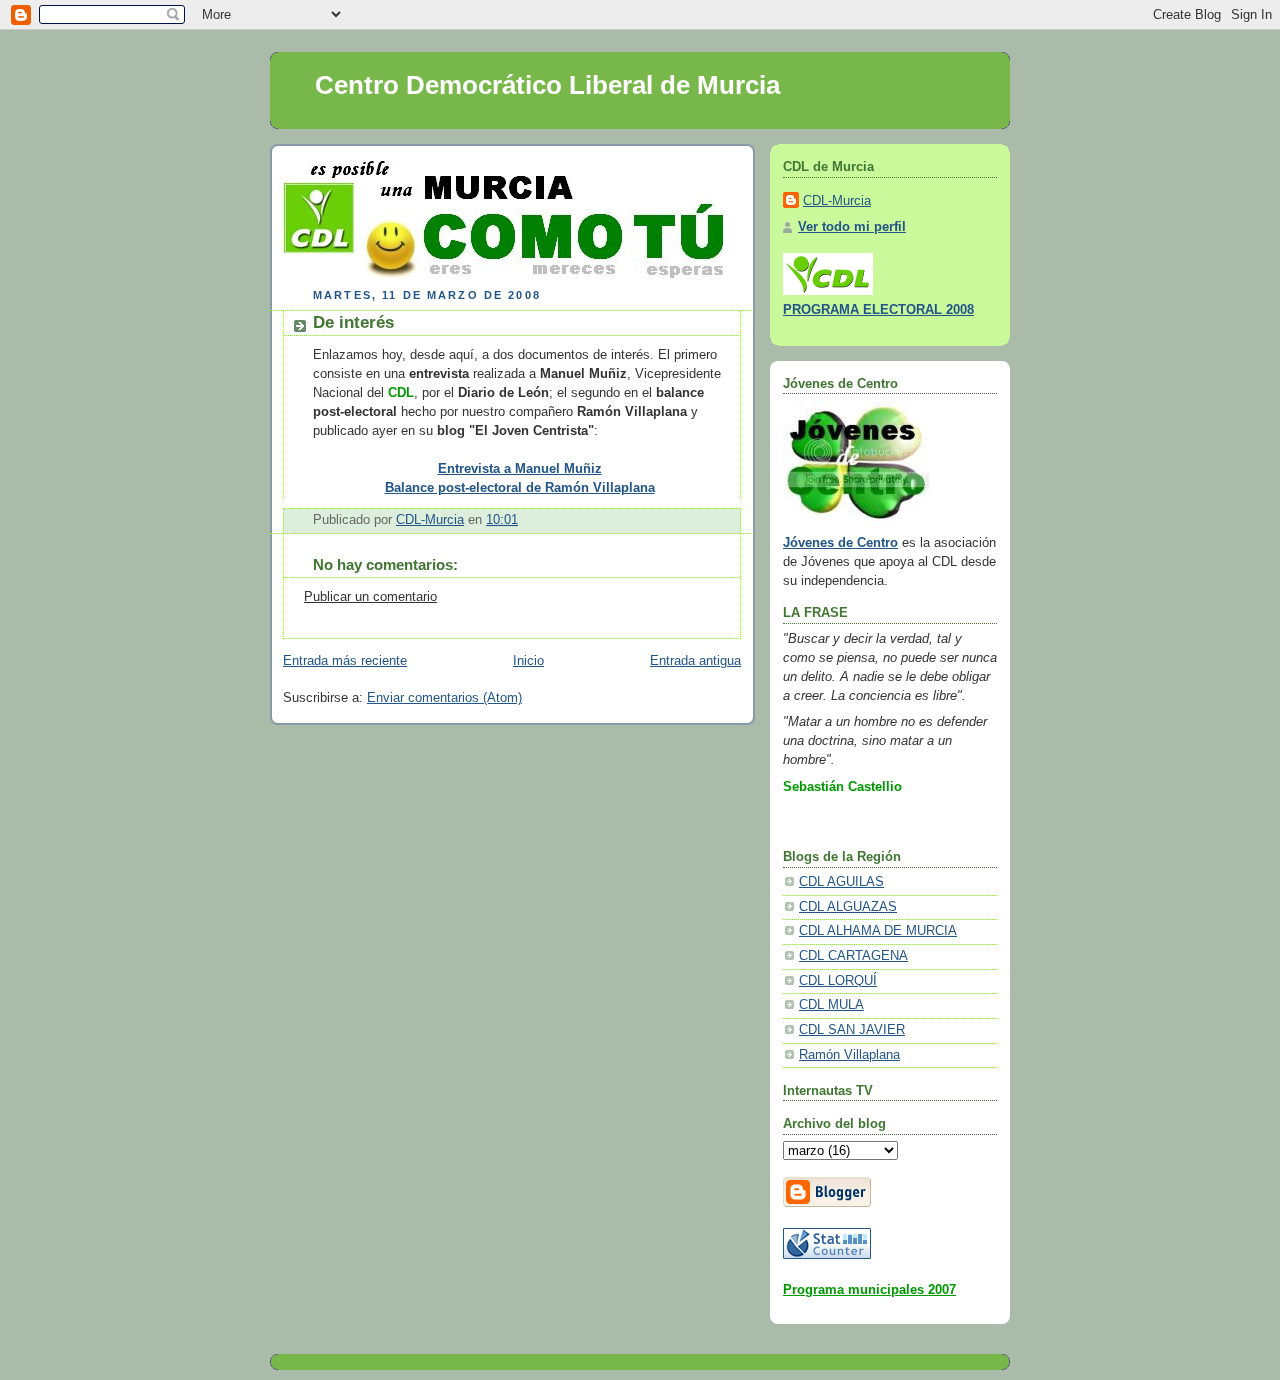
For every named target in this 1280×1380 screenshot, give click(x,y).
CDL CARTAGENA (853, 956)
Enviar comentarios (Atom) (444, 698)
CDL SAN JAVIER (852, 1030)
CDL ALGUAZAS (848, 907)
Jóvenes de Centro (840, 543)
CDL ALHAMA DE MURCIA (878, 931)
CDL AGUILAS (841, 882)
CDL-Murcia (837, 201)
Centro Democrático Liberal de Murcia (547, 85)
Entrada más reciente (345, 661)
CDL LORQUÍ (838, 981)
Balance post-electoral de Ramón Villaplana (520, 488)
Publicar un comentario (370, 597)
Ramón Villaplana (849, 1055)
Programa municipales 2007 (869, 1290)
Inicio (528, 661)
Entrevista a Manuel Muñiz (520, 469)
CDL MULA (831, 1005)
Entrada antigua (695, 661)
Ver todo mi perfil (852, 227)
